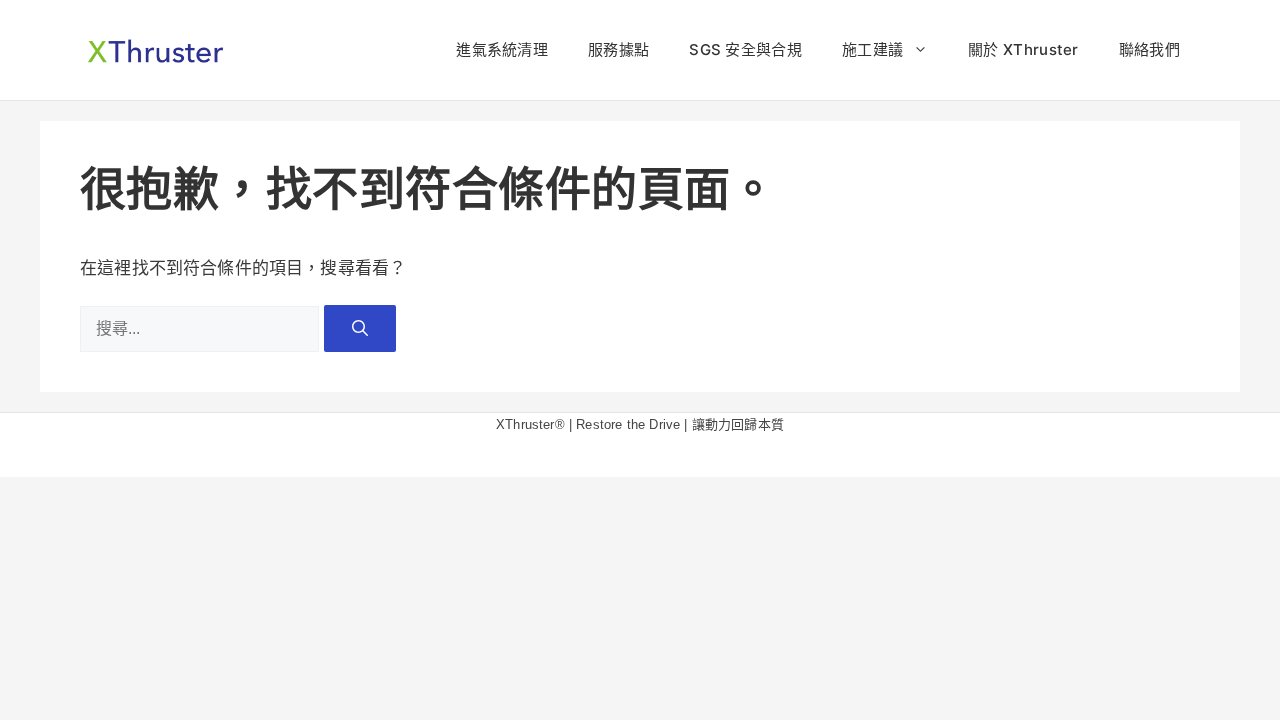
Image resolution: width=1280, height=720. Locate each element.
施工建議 (872, 49)
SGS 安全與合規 (745, 49)
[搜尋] (360, 328)
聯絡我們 (1149, 49)
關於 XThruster (1023, 49)
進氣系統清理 (502, 49)
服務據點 (618, 49)
